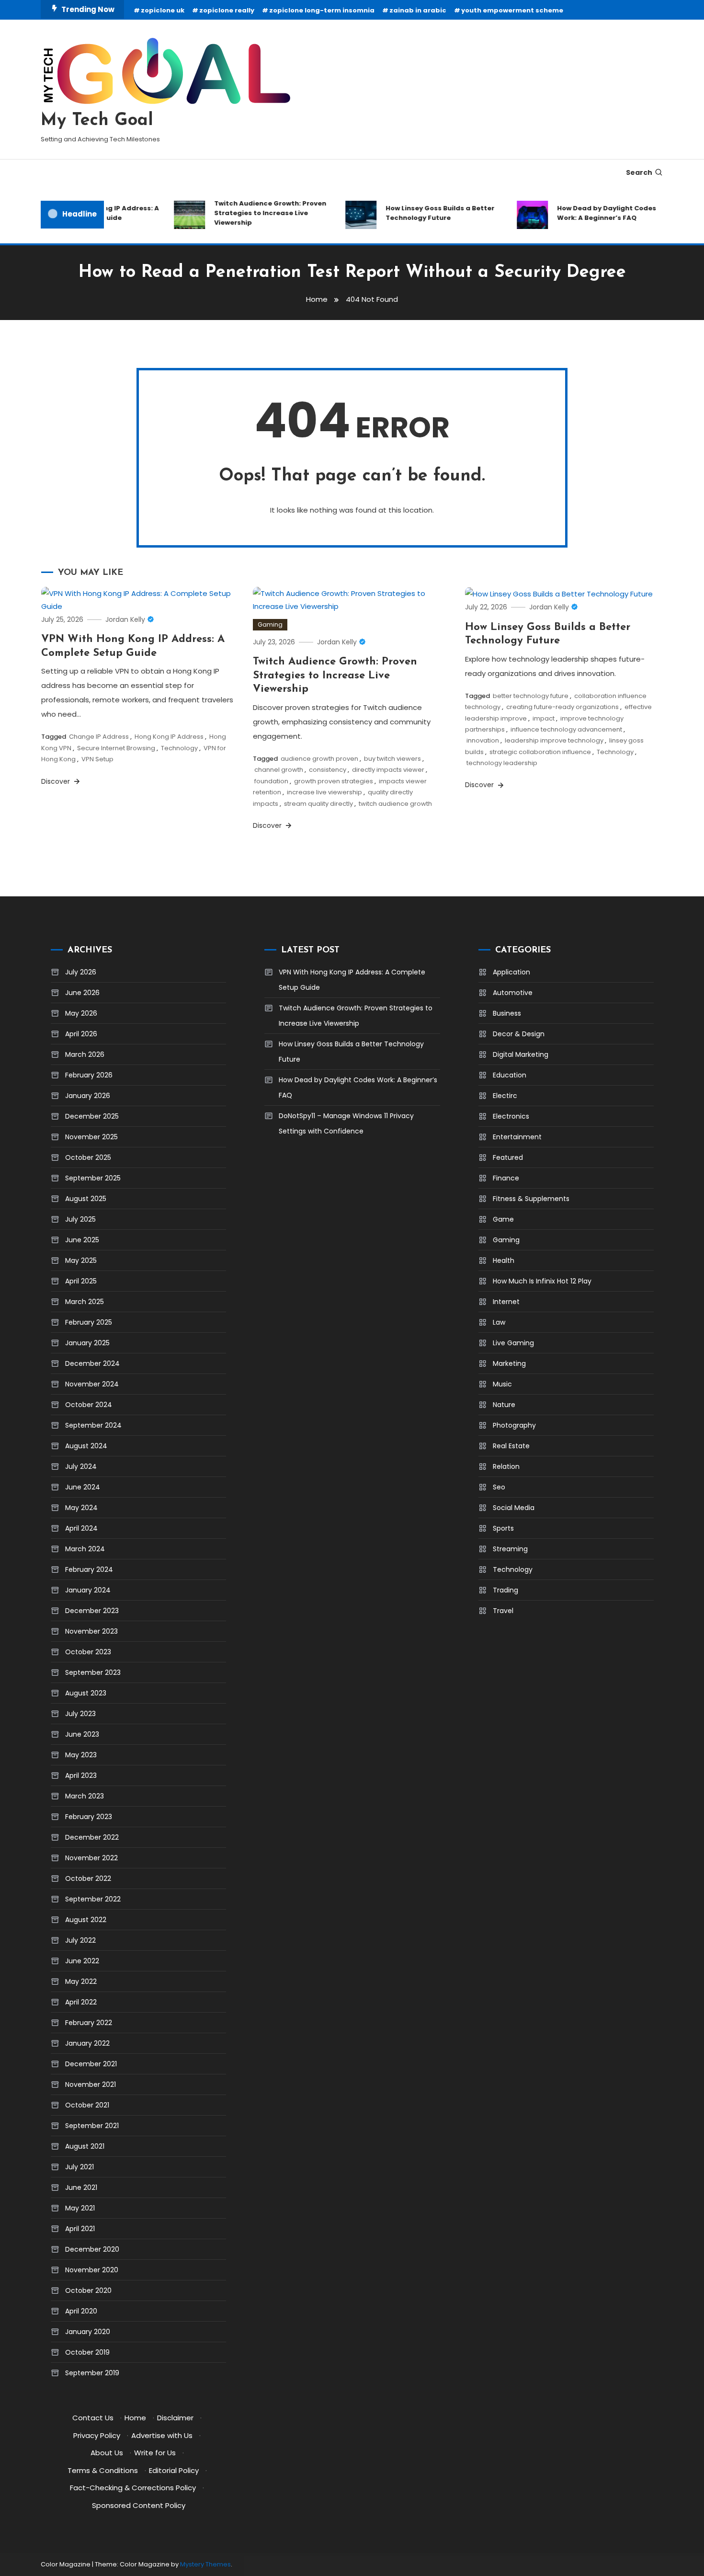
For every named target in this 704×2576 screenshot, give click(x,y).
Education (510, 1075)
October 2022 (88, 1878)
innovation (483, 740)
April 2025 (81, 1281)
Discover (57, 781)
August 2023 (86, 1693)
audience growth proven (319, 759)
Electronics (511, 1116)
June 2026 (82, 993)
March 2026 (85, 1054)
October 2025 (88, 1157)
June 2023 (82, 1734)
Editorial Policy (174, 2470)
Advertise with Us (162, 2435)
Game (503, 1219)
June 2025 (82, 1240)
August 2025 (86, 1199)
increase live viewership (324, 792)
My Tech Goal (97, 121)
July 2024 (81, 1466)
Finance (506, 1178)
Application (511, 972)
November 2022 (91, 1858)
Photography (514, 1425)
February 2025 (89, 1322)
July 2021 (79, 2167)
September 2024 (93, 1425)
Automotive (513, 993)
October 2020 (88, 2290)
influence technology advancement (566, 729)
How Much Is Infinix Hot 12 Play (542, 1281)
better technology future (531, 696)
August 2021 (85, 2146)
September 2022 (93, 1899)
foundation (271, 781)
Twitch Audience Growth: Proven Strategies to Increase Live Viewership (251, 213)
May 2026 (81, 1013)
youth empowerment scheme (512, 10)
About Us (107, 2453)
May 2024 (81, 1508)
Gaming (270, 624)
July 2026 (81, 972)
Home (135, 2418)
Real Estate (511, 1446)
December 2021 (91, 2064)
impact (544, 718)
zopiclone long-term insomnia (322, 10)
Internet (506, 1302)
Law (499, 1322)
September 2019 (92, 2373)
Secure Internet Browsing (116, 748)
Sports (503, 1528)
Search (639, 172)
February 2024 (89, 1569)
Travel (503, 1611)
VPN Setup (97, 759)
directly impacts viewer (388, 770)
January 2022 (87, 2043)
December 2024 (92, 1363)
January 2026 (88, 1096)
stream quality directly (318, 804)
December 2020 (92, 2249)
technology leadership (502, 763)
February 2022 (89, 2023)
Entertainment (517, 1137)
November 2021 (91, 2084)
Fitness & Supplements (531, 1199)
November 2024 (92, 1384)
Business (507, 1013)
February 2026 (89, 1075)
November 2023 (91, 1631)
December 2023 (92, 1611)
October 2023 (88, 1652)
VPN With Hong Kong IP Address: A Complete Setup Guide (352, 980)
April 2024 (81, 1528)
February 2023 (89, 1817)
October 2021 (87, 2105)
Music (502, 1384)
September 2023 (93, 1672)
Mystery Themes (205, 2564)
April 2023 (81, 1775)
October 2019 (87, 2352)
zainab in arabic (418, 10)
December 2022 (92, 1837)
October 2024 (89, 1405)
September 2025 (93, 1178)
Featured (508, 1157)
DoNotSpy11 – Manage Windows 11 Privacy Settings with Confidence (346, 1123)
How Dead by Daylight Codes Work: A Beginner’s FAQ (588, 213)
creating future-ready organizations (562, 707)
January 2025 (87, 1343)
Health (504, 1260)
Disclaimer (175, 2418)
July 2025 (80, 1219)
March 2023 (85, 1796)
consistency (328, 770)
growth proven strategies (334, 781)
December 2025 (92, 1116)
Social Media (514, 1508)
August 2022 (86, 1920)
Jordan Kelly (125, 619)
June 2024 (83, 1487)
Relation (506, 1466)
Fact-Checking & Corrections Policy (133, 2488)
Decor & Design (519, 1034)
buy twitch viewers (392, 759)
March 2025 (85, 1302)
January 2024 (88, 1590)
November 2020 (92, 2270)
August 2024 (86, 1446)
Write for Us (155, 2453)
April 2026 (81, 1034)
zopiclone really (227, 10)
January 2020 (88, 2332)
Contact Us (93, 2418)
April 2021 (80, 2229)
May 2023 (81, 1755)
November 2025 (91, 1137)
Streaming (510, 1549)
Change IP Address (99, 737)
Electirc (505, 1096)
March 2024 (85, 1549)
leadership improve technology (554, 740)
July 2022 (80, 1940)
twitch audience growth (395, 804)
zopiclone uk (163, 10)
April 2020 (81, 2311)
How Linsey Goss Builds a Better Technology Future (421, 213)
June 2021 (81, 2187)
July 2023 (80, 1714)
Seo (499, 1487)
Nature (504, 1405)
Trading (505, 1590)
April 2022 (81, 2002)
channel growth (279, 770)
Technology (179, 748)
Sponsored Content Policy (139, 2505)
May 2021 (80, 2208)
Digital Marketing (521, 1054)
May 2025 (81, 1260)
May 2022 (81, 1981)
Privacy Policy (97, 2435)
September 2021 (92, 2126)
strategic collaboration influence (540, 752)
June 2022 (82, 1961)
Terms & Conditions (103, 2470)
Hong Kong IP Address (169, 737)
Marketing (509, 1363)
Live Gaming (513, 1343)
